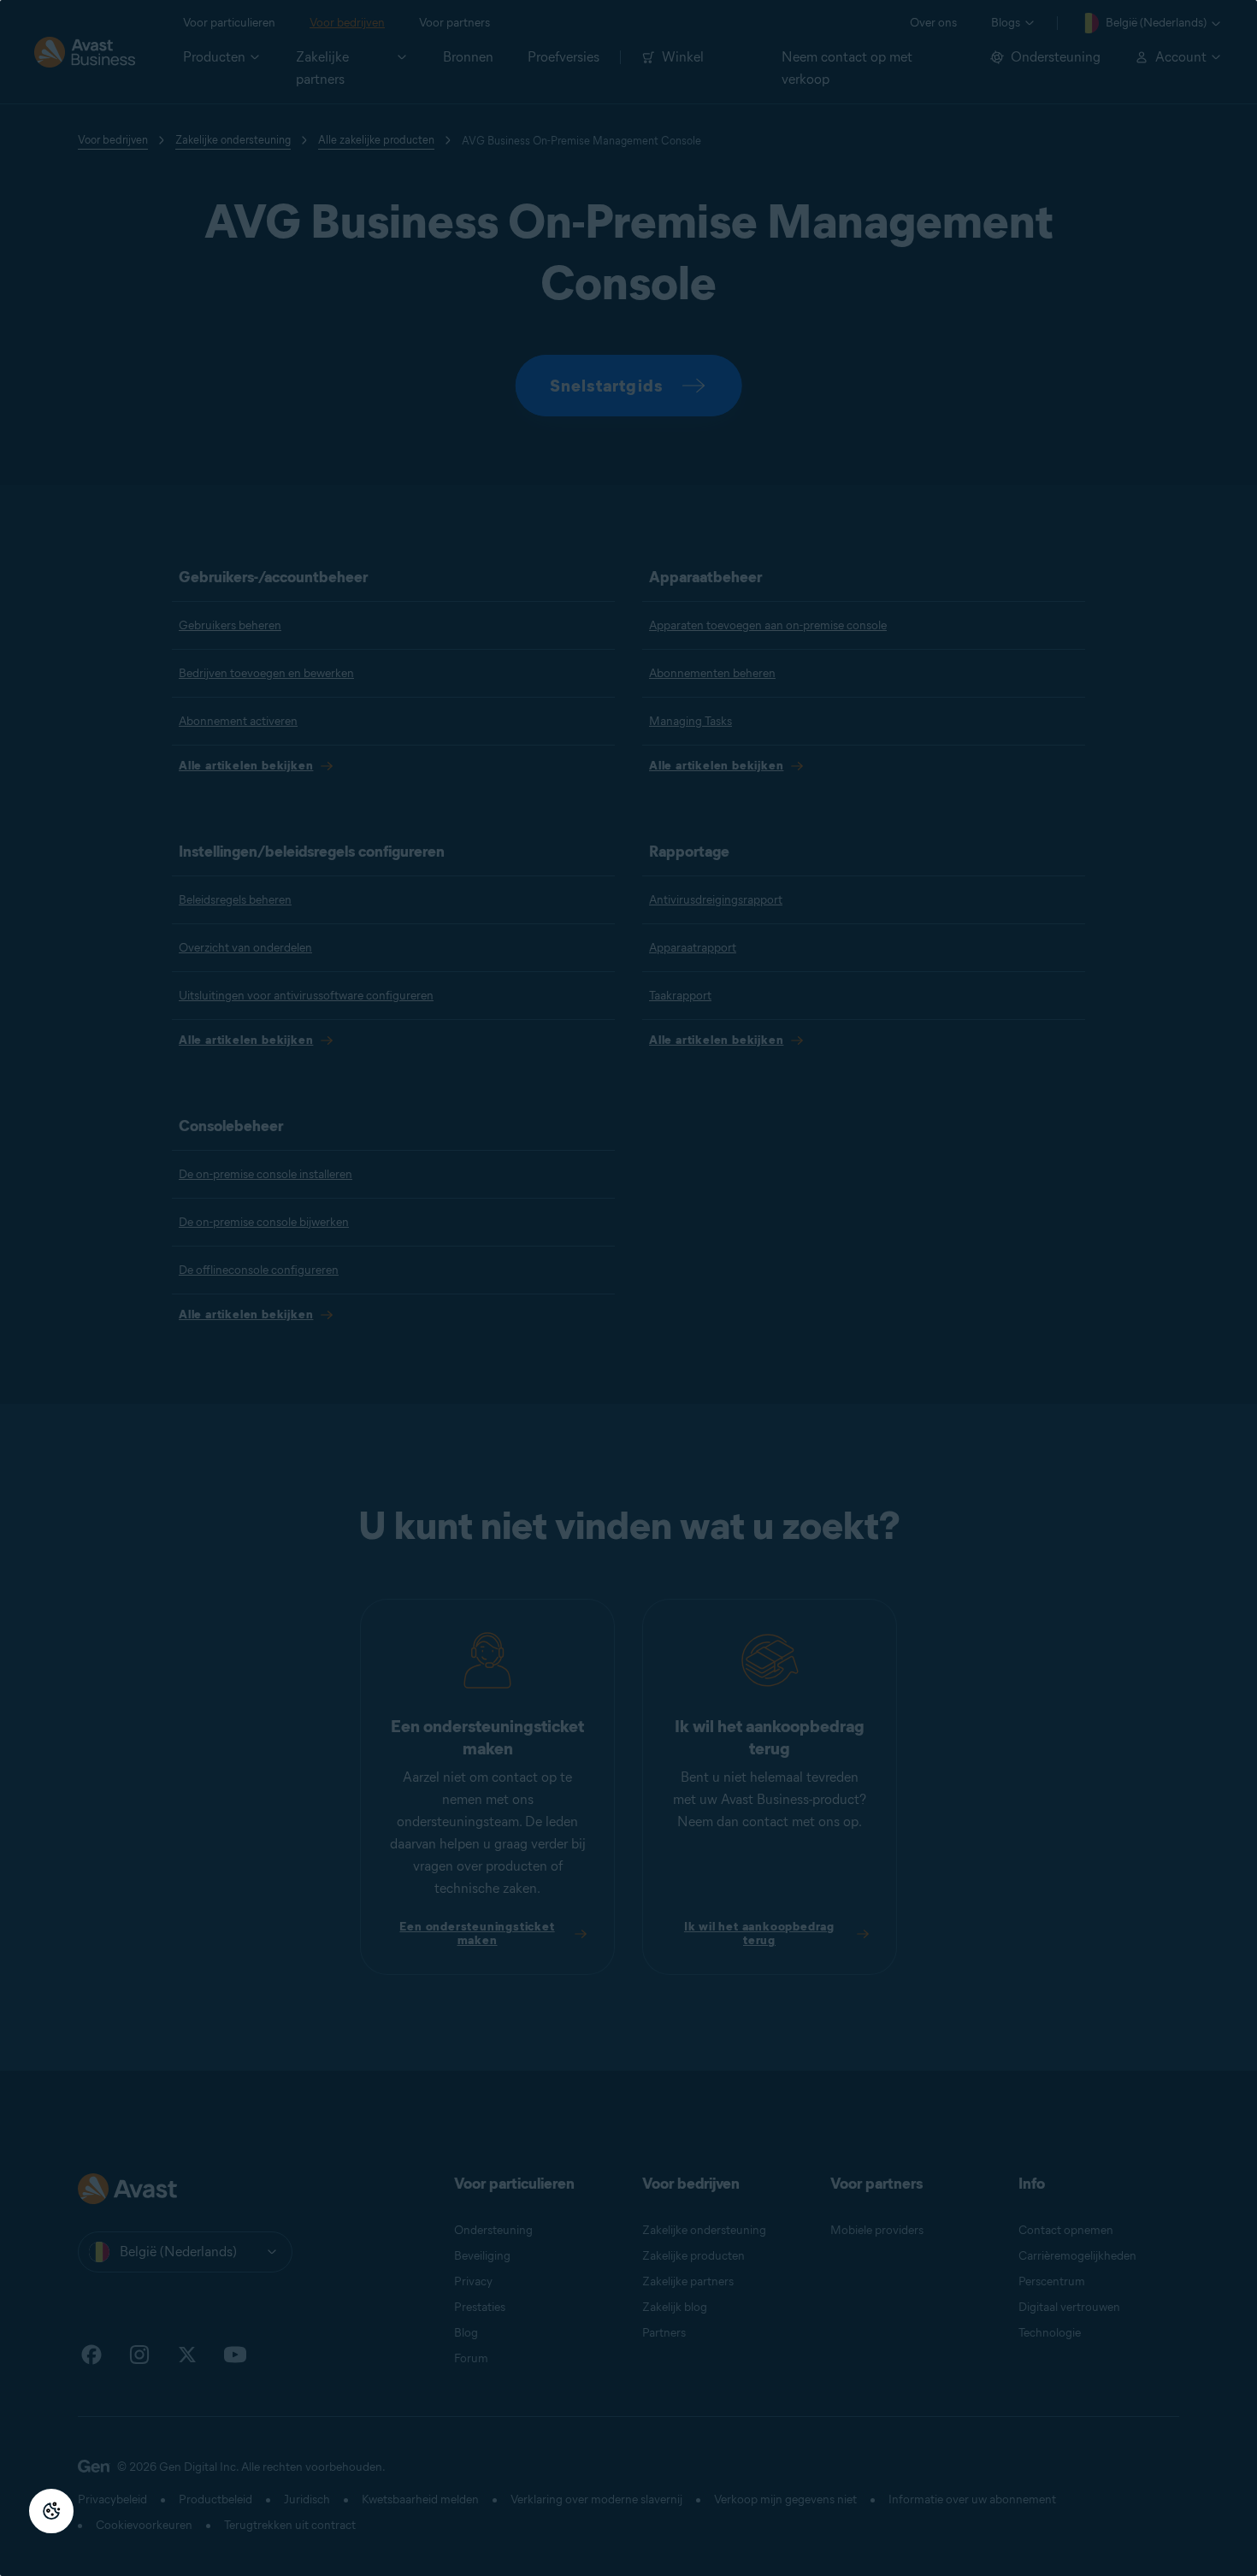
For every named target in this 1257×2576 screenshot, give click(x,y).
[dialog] (628, 1288)
